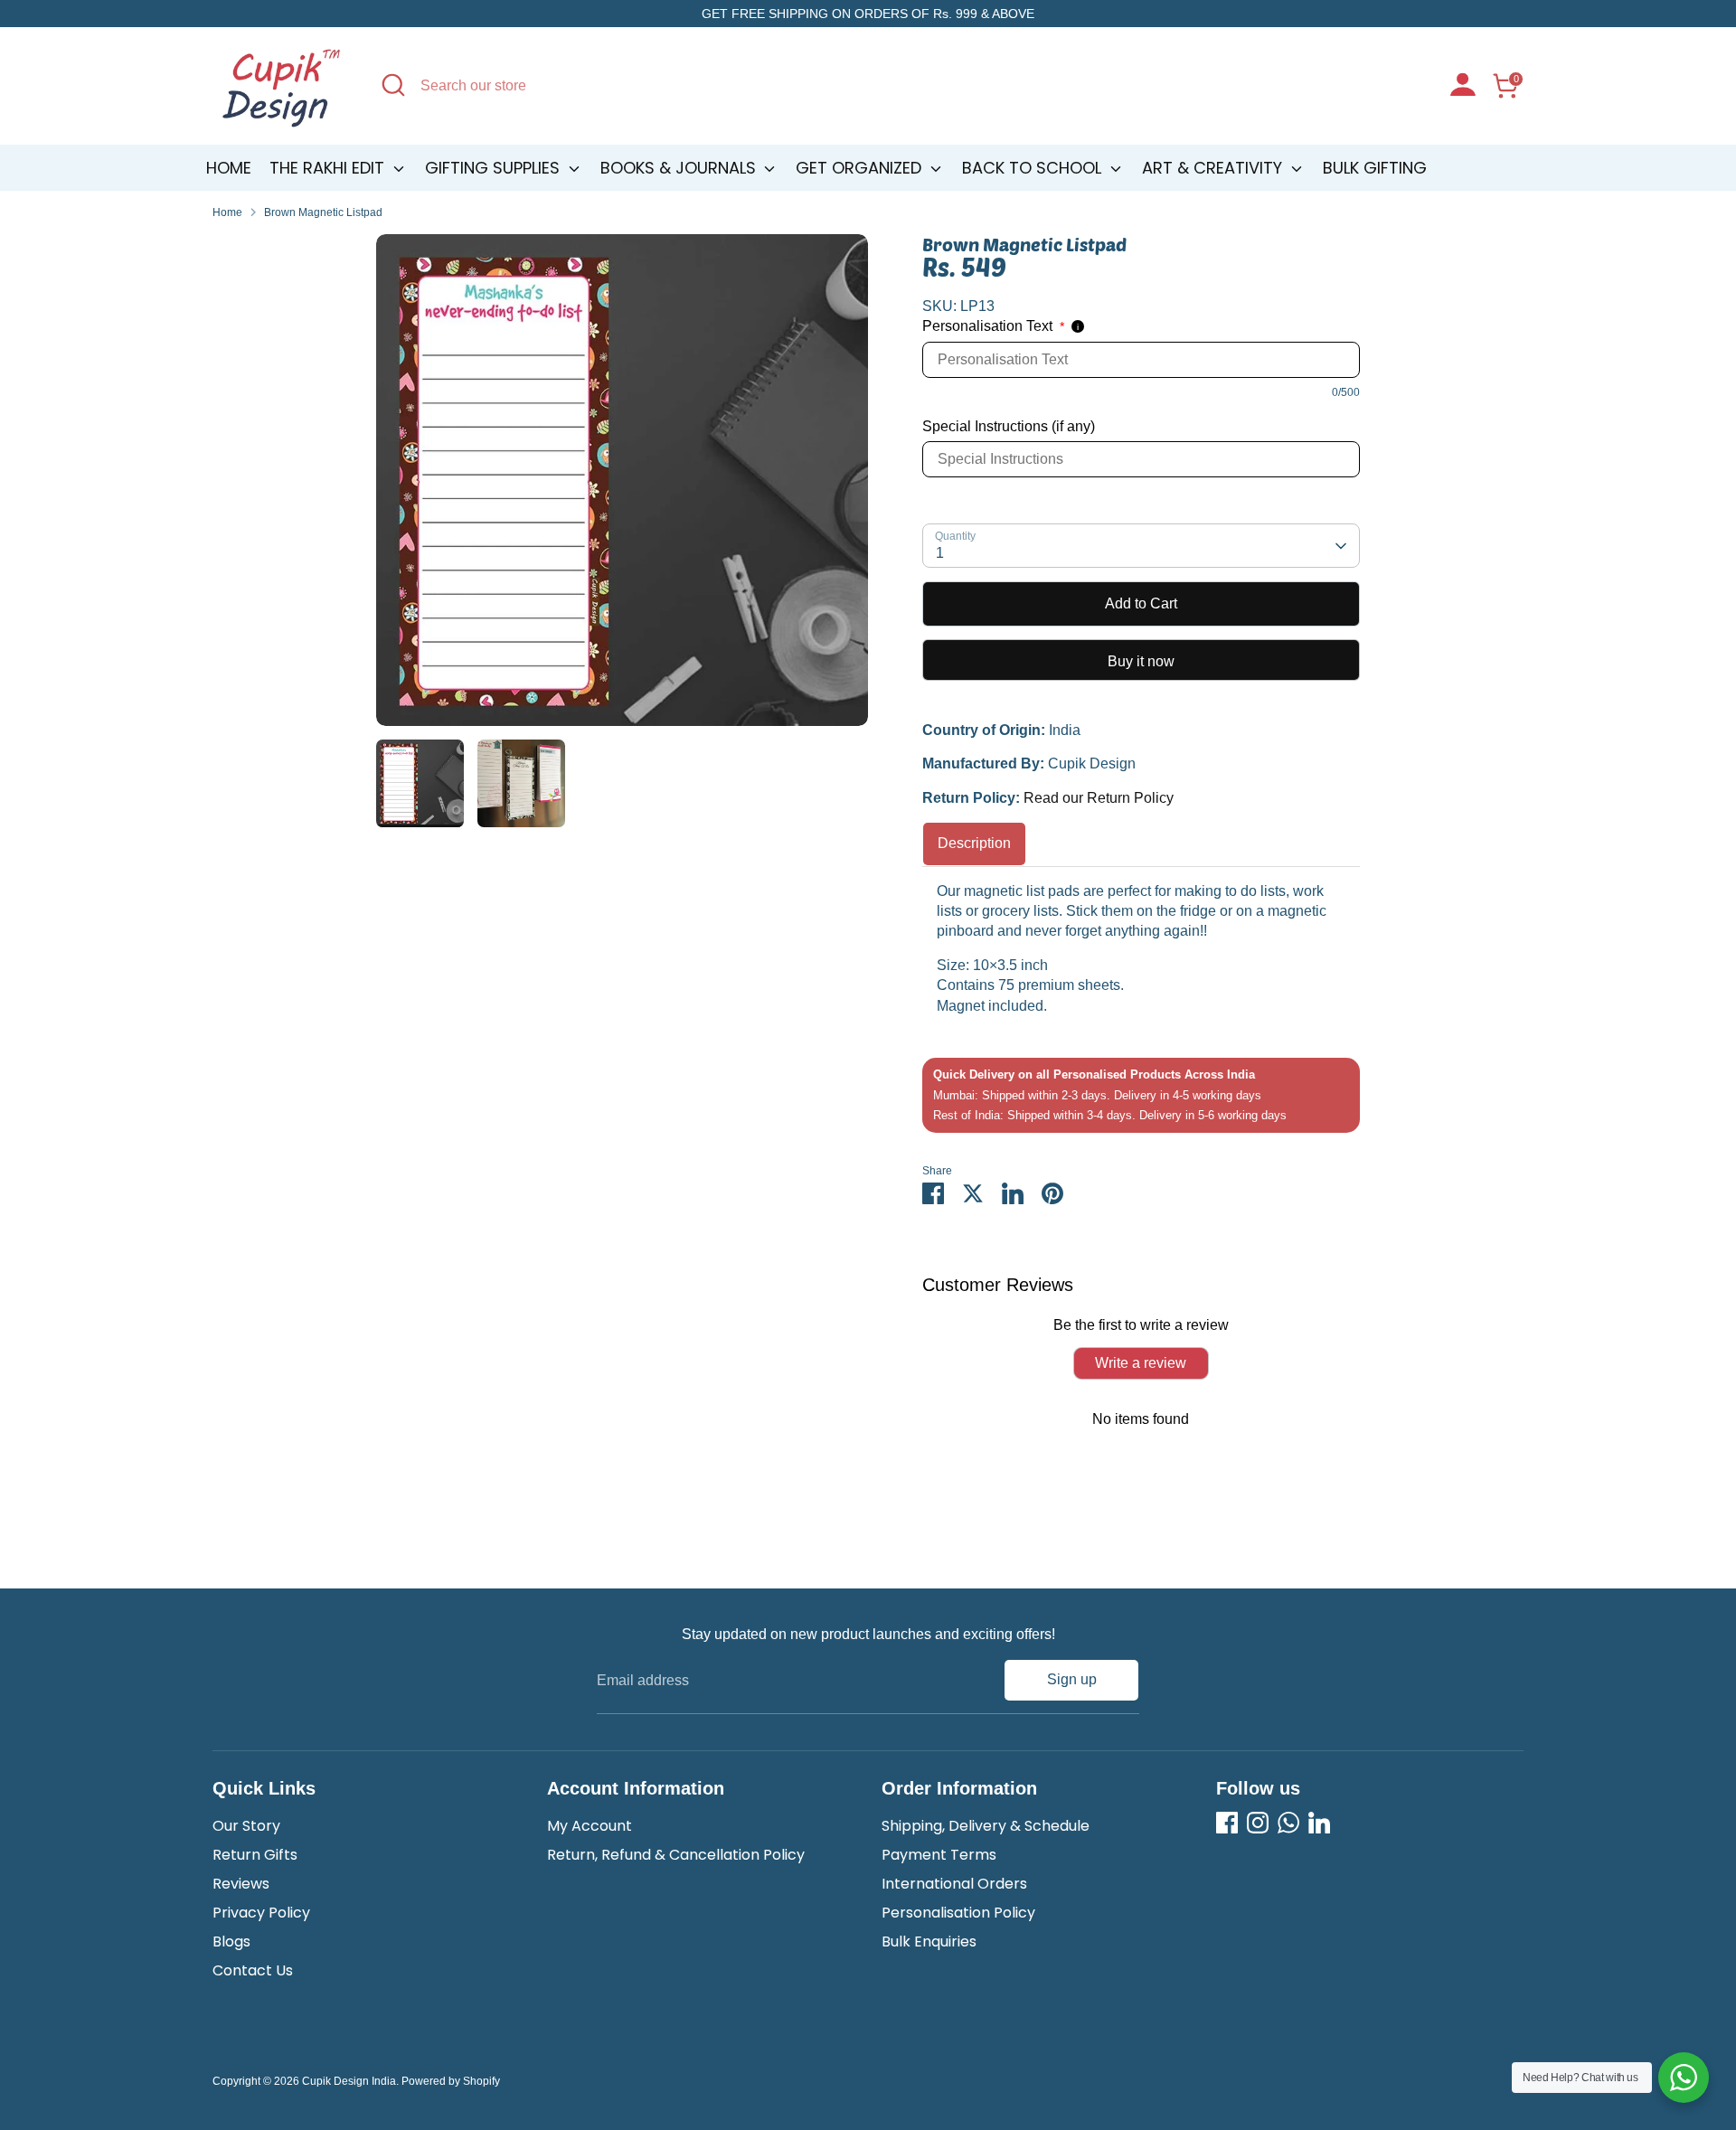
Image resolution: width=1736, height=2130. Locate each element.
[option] (622, 487)
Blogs (231, 1942)
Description (974, 843)
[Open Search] (393, 85)
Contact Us (253, 1970)
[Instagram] (1258, 1823)
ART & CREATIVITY (1214, 168)
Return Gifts (255, 1855)
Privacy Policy (261, 1913)
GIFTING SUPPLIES (495, 168)
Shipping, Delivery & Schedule (986, 1826)
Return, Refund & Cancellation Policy (676, 1855)
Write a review (1141, 1363)
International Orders (954, 1884)
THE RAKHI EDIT (329, 168)
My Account (590, 1826)
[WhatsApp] (1288, 1823)
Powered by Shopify (451, 2081)
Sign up (1072, 1679)
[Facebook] (1227, 1823)
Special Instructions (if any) (1009, 426)
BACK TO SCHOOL (1034, 168)
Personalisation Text (993, 326)
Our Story (246, 1826)
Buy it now (1141, 661)
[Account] (1463, 87)
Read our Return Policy (1099, 798)
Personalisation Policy (958, 1913)
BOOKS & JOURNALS (680, 168)
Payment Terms (939, 1855)
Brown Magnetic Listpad (323, 212)
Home (229, 168)
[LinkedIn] (1319, 1823)
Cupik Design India (349, 2081)
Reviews (241, 1884)
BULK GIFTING (1375, 168)
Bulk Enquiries (929, 1942)
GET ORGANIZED (861, 168)
